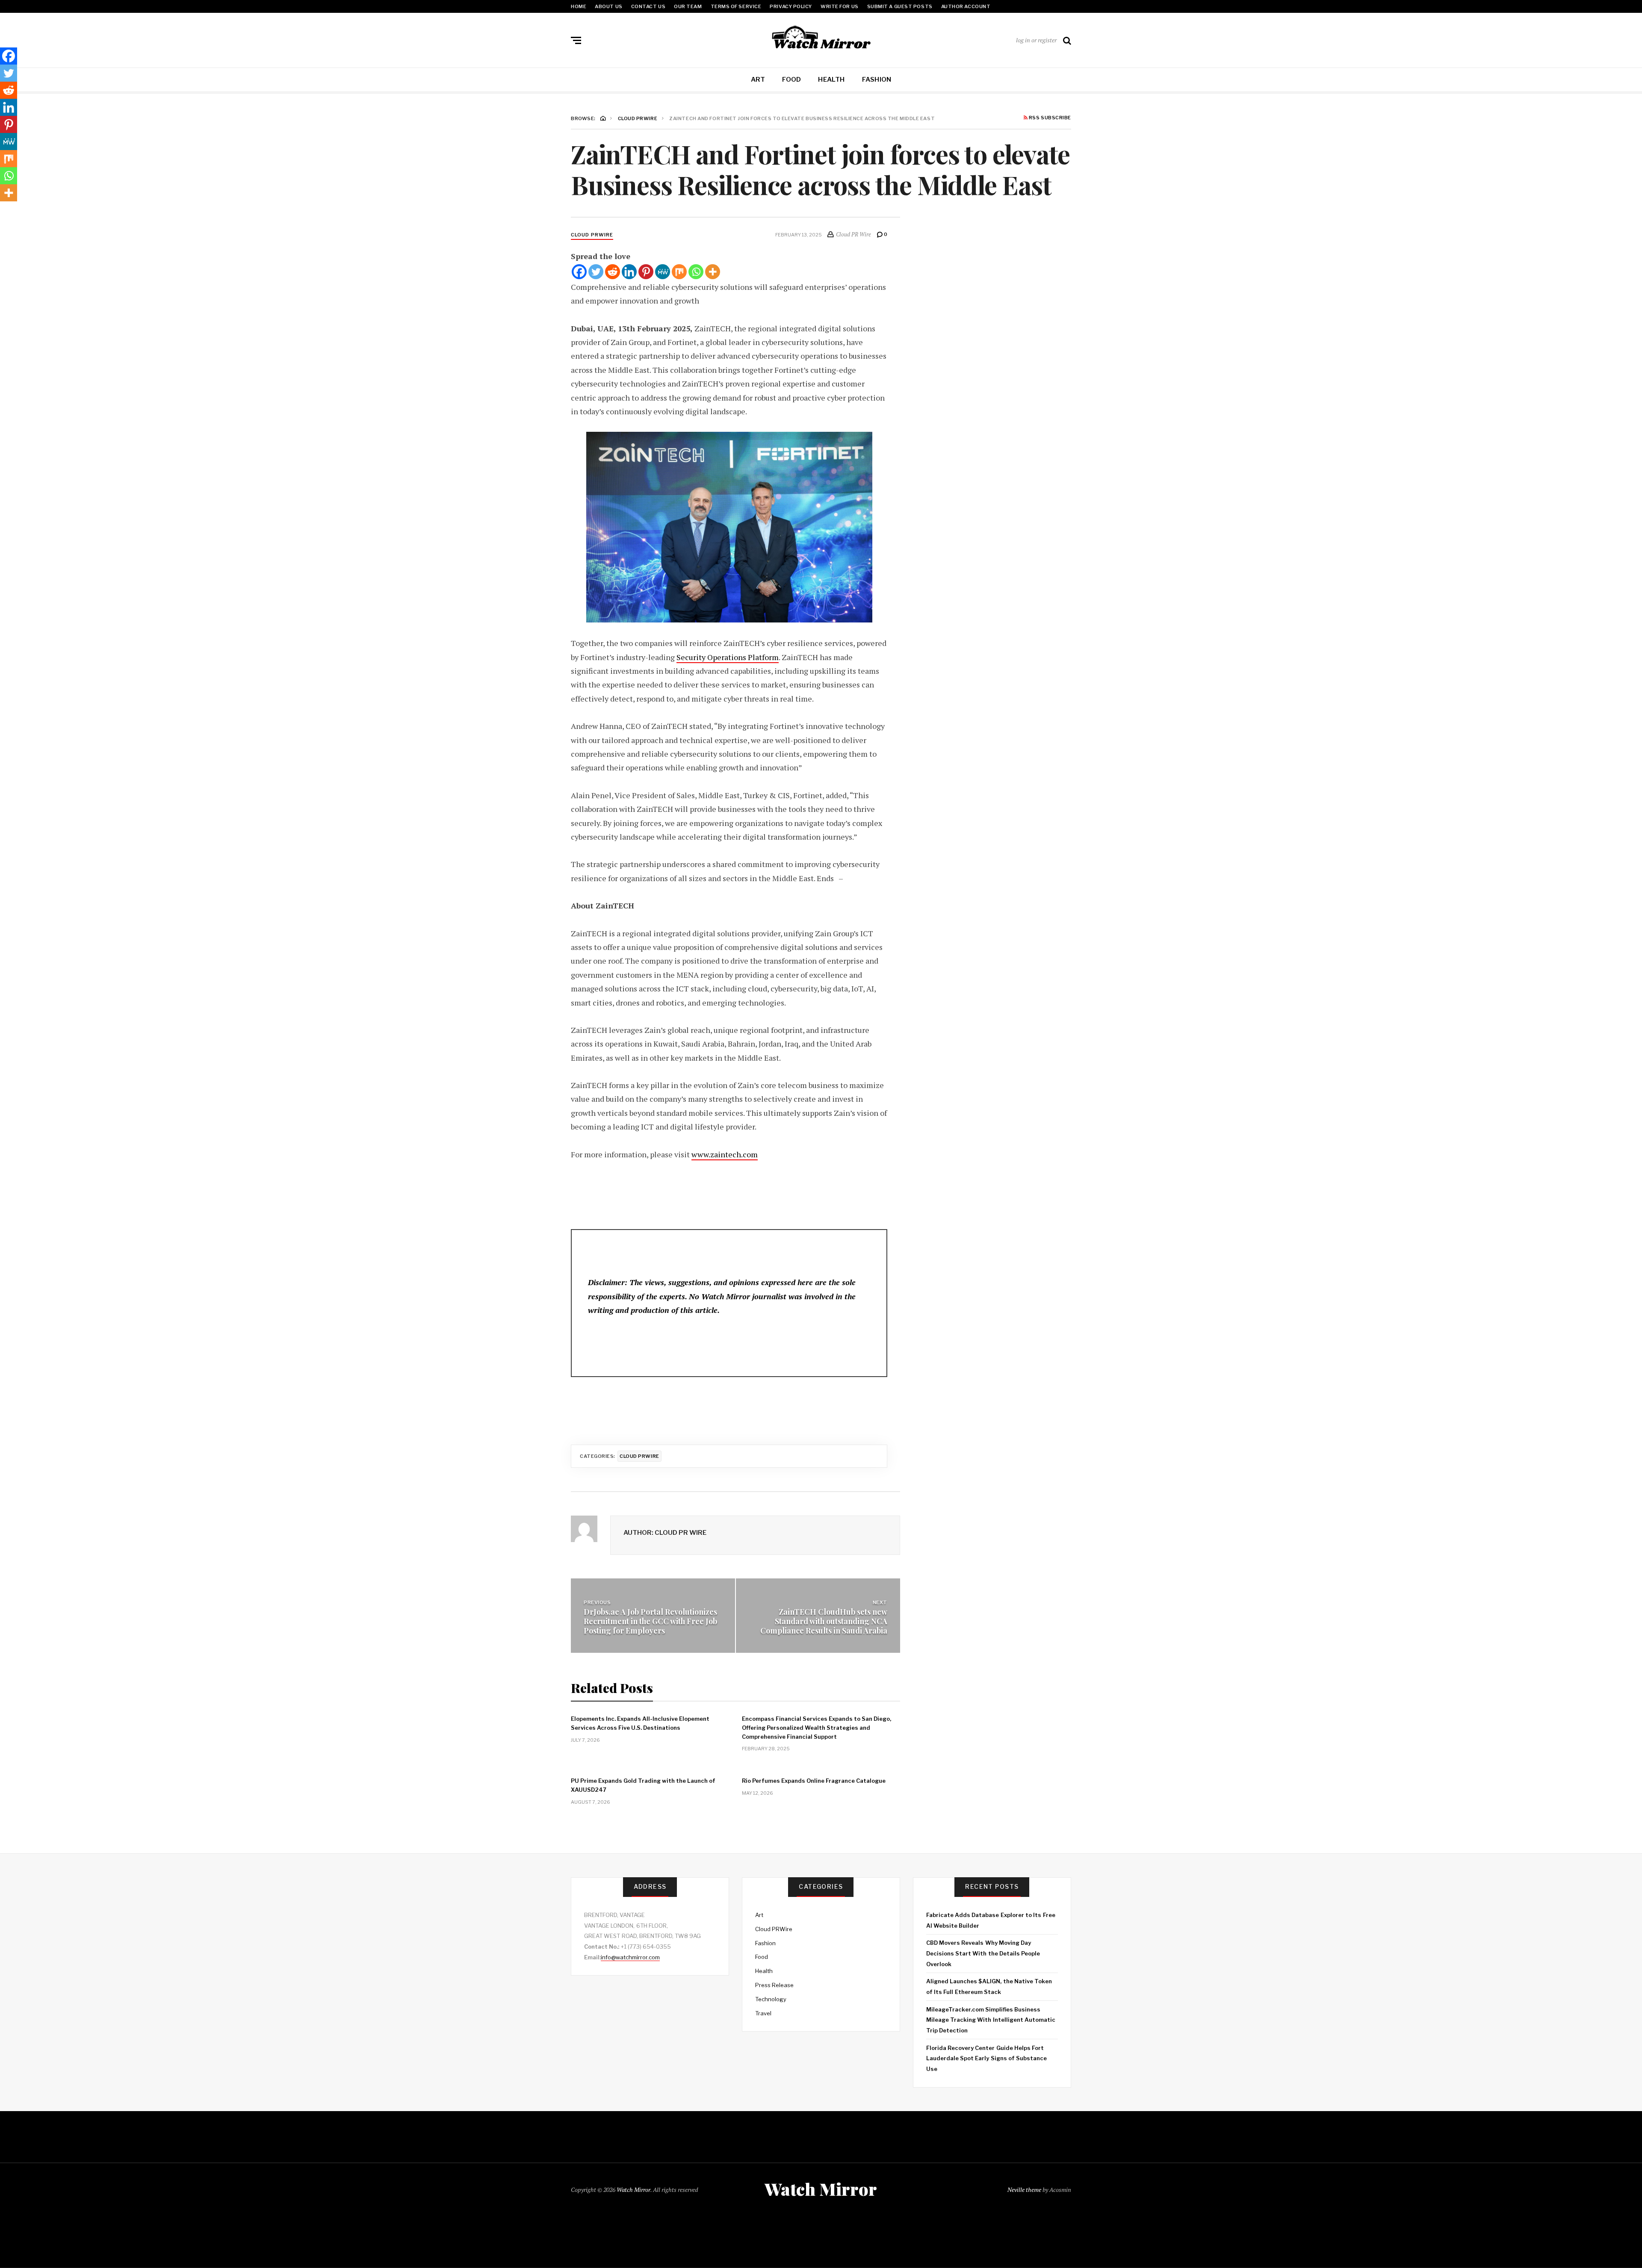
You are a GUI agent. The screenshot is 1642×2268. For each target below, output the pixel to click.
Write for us (840, 6)
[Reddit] (613, 272)
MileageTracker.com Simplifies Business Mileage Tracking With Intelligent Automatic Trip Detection (991, 2020)
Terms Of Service (736, 6)
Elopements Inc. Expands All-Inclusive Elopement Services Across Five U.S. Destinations (640, 1723)
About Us (608, 6)
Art (758, 80)
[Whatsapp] (696, 272)
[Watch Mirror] (821, 38)
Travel (763, 2013)
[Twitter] (596, 272)
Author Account (966, 6)
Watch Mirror (633, 2190)
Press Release (774, 1985)
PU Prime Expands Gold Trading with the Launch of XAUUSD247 (643, 1785)
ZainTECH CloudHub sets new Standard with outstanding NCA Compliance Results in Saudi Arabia (824, 1621)
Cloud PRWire (592, 235)
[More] (713, 272)
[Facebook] (579, 272)
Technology (771, 1999)
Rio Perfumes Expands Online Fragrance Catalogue (814, 1781)
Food (791, 80)
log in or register (1036, 40)
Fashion (877, 80)
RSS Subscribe (1049, 118)
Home (579, 6)
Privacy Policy (791, 6)
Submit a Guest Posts (900, 6)
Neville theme (1024, 2190)
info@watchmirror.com (630, 1957)
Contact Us (648, 6)
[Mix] (679, 272)
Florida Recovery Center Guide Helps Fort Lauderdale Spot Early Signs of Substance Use (986, 2058)
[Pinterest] (646, 272)
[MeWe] (663, 272)
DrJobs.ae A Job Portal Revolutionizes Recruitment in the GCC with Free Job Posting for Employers (650, 1621)
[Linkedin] (629, 272)
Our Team (688, 6)
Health (831, 80)
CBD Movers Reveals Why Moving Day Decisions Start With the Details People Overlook (983, 1953)
